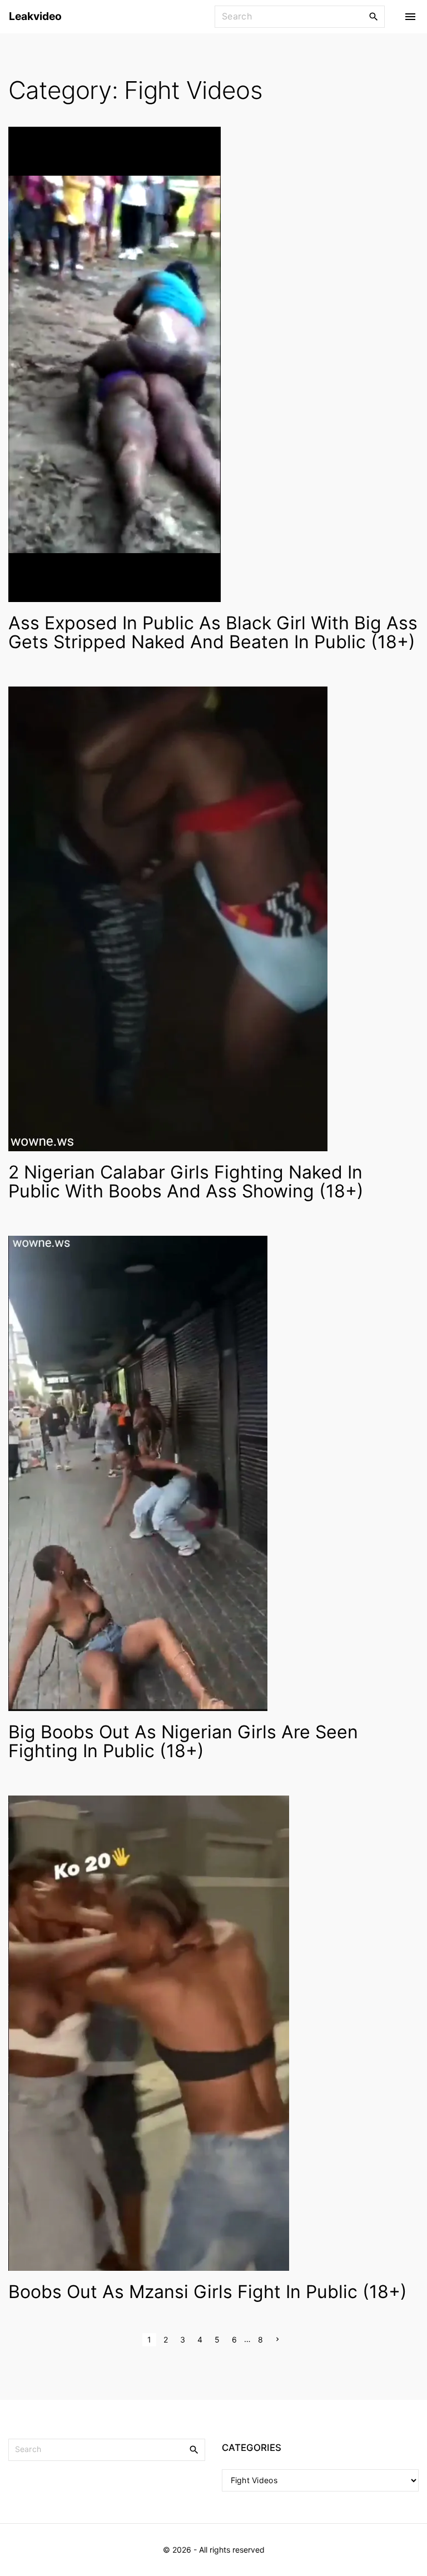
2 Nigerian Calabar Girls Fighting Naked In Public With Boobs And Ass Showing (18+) (186, 1182)
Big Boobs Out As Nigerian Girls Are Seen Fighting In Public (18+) (183, 1741)
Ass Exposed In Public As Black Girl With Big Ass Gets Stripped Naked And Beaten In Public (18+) (213, 632)
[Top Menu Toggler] (410, 17)
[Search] (374, 16)
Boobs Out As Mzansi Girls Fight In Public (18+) (208, 2292)
